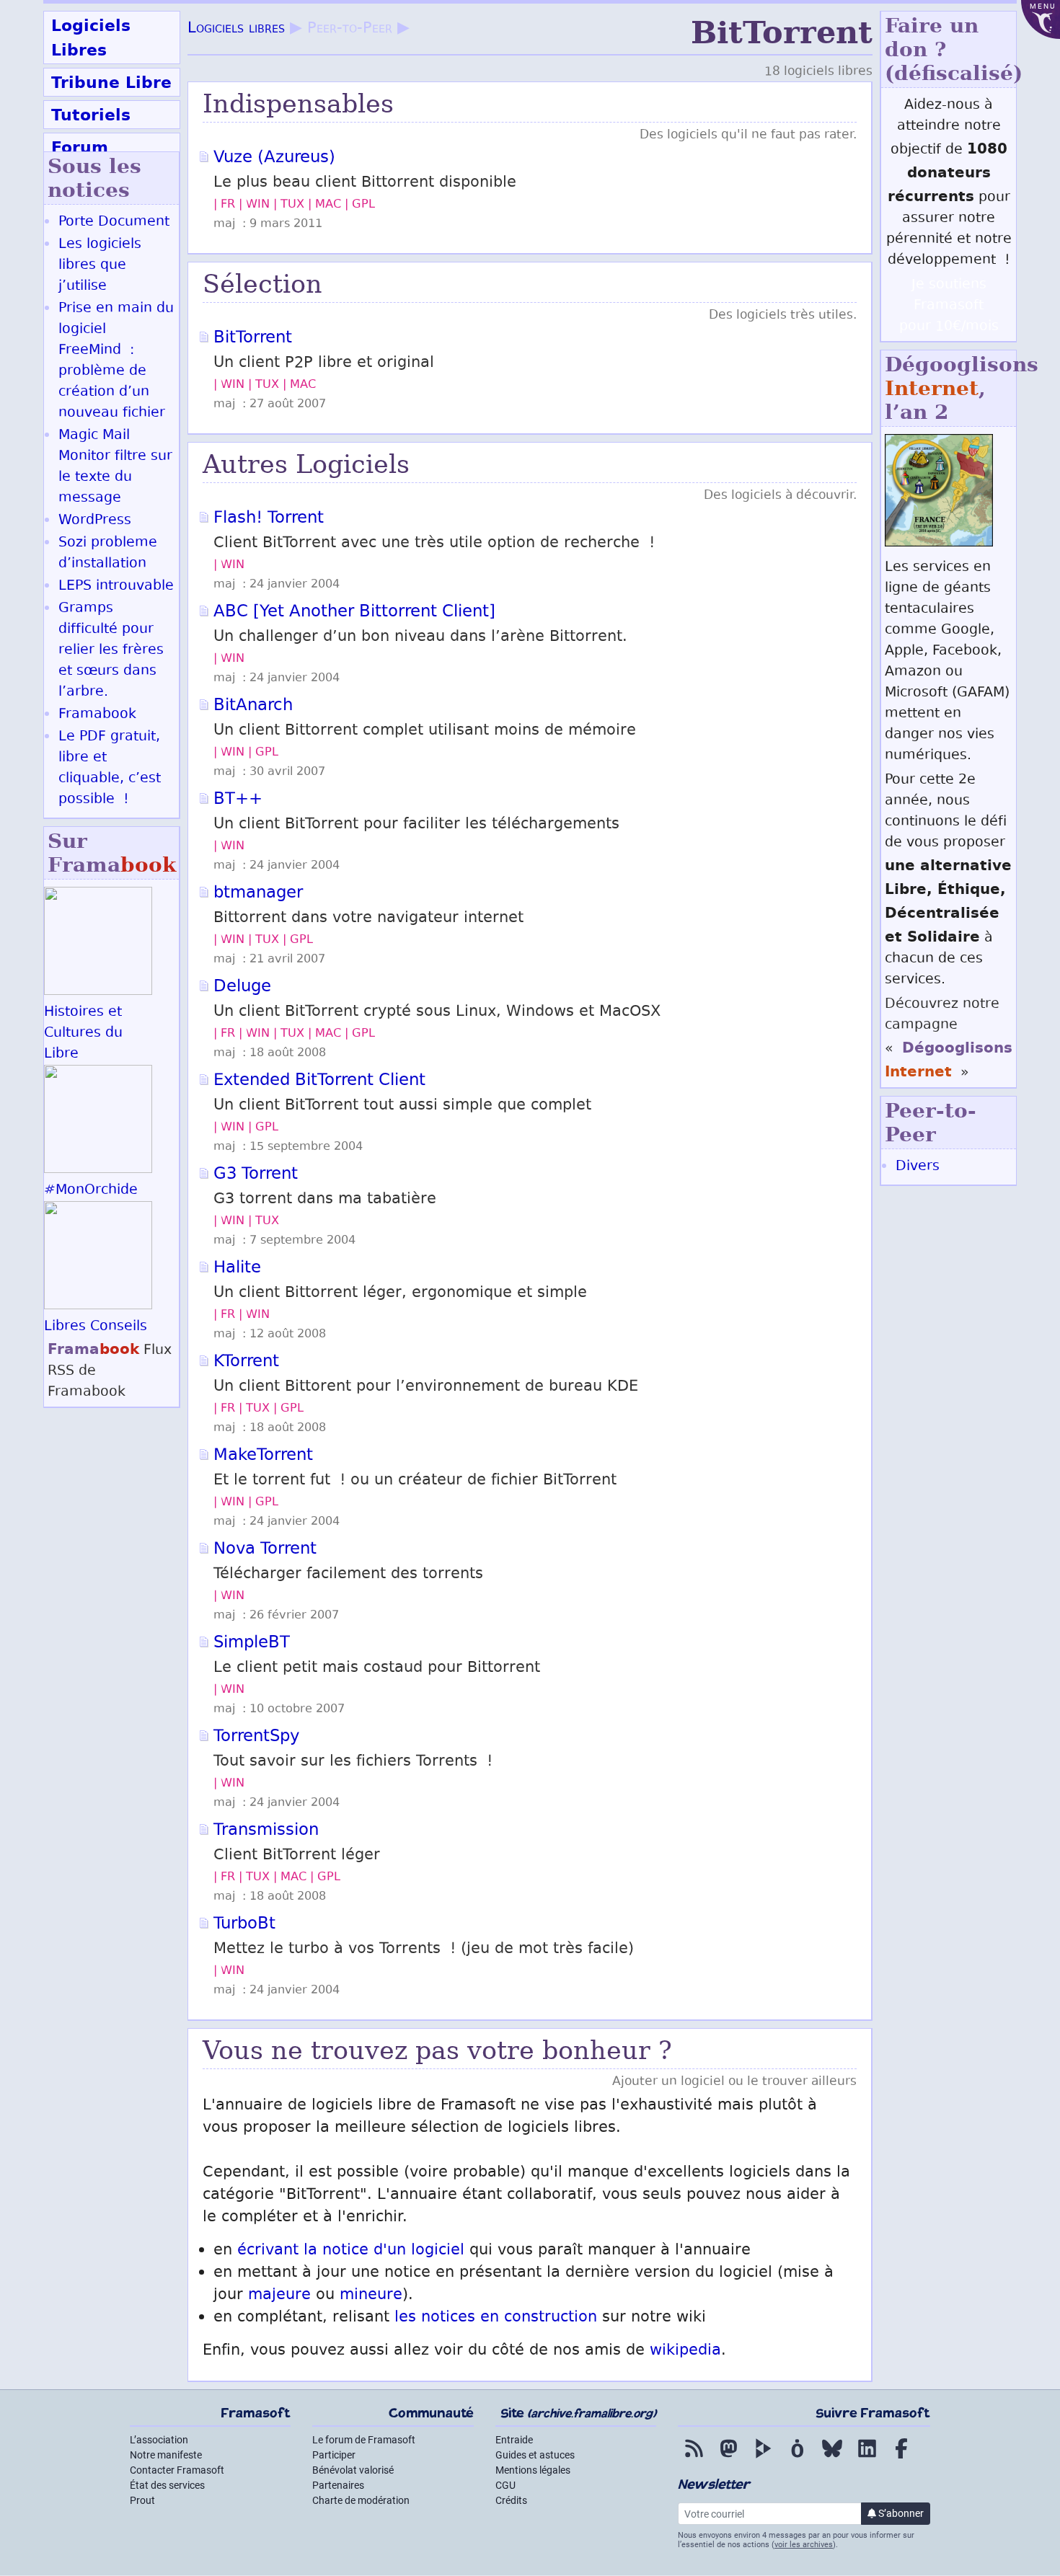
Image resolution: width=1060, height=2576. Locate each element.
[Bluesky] (832, 2458)
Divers (918, 1167)
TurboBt (244, 1925)
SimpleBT (252, 1644)
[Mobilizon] (798, 2458)
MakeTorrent (263, 1456)
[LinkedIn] (867, 2458)
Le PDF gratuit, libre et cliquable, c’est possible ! (110, 769)
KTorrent (246, 1363)
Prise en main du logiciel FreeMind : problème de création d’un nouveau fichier (116, 361)
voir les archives (804, 2545)
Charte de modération (361, 2500)
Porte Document (114, 222)
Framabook (97, 715)
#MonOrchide (91, 1191)
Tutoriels (91, 115)
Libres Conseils (96, 1327)
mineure (371, 2296)
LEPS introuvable (116, 587)
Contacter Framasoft (177, 2470)
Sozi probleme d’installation (108, 554)
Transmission (266, 1831)
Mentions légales (533, 2470)
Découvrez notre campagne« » (949, 1039)
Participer (334, 2455)
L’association (159, 2440)
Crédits (511, 2500)
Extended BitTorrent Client (319, 1081)
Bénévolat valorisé (353, 2470)
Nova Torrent (265, 1550)
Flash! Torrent (269, 519)
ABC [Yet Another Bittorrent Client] (354, 613)
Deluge (242, 988)
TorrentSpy (256, 1738)
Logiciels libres (236, 29)
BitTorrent (253, 339)
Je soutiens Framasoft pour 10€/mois (949, 306)
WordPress (95, 521)
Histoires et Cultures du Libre (83, 1034)
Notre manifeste (166, 2455)
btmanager (258, 894)
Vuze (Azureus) (274, 159)
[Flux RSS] (694, 2458)
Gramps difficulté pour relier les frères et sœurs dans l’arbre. (111, 651)
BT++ (238, 800)
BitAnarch (253, 707)
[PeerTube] (763, 2458)
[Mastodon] (728, 2458)
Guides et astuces (535, 2455)
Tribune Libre (111, 82)
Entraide (514, 2440)
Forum (80, 147)
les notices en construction (496, 2318)
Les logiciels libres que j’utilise (100, 266)
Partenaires (338, 2485)
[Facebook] (901, 2458)
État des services (167, 2485)
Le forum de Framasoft (364, 2440)
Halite (237, 1269)
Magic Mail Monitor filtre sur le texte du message (115, 467)
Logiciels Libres (91, 37)
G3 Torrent (256, 1175)
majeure (279, 2296)
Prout (142, 2500)
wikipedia (685, 2351)
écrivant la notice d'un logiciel (351, 2251)
